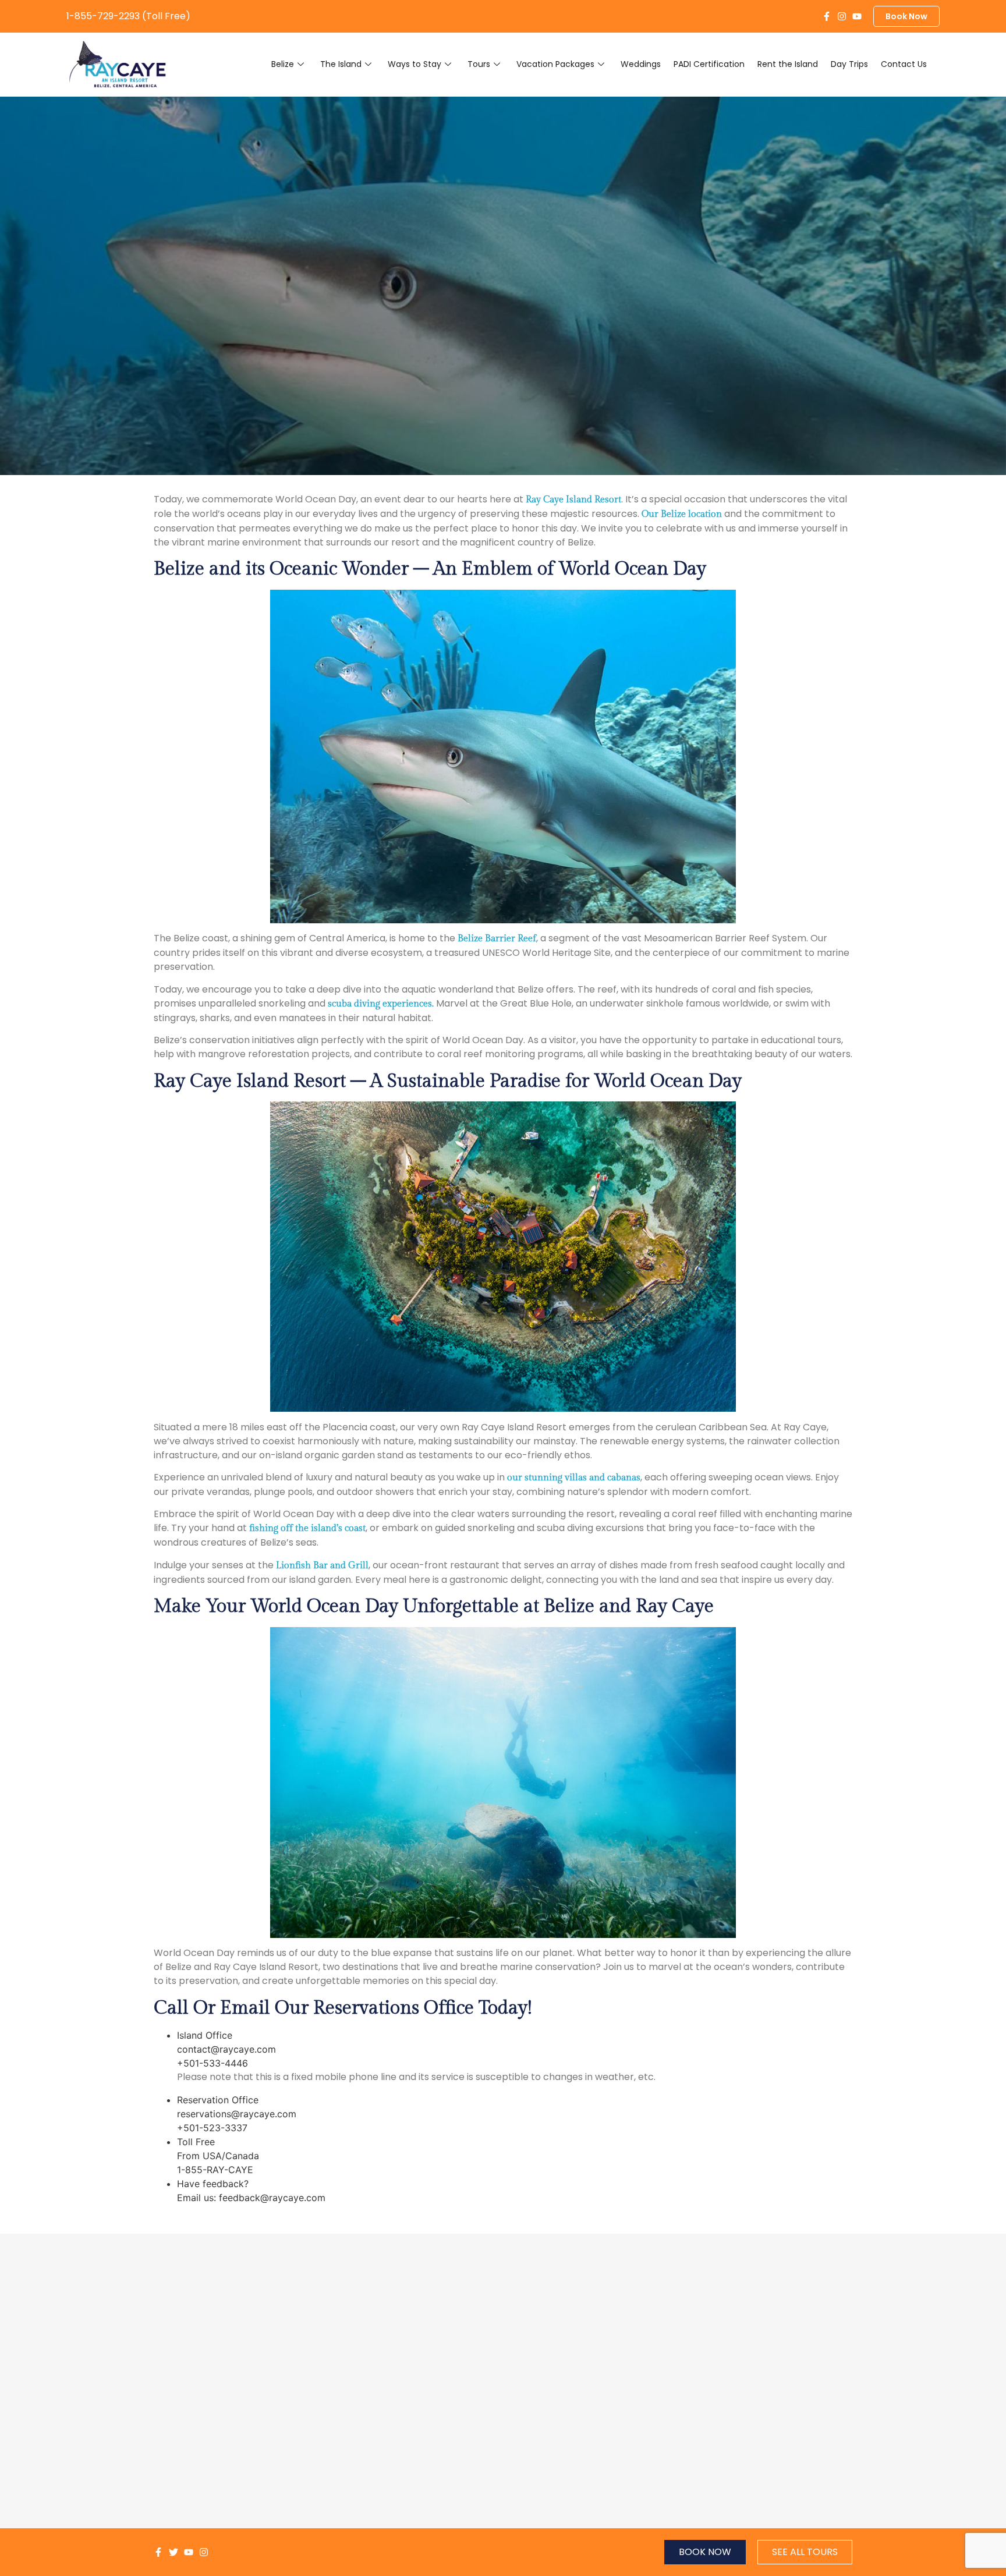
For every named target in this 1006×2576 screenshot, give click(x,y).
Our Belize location (682, 514)
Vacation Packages (555, 64)
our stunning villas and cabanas (574, 1478)
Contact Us (904, 64)
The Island (341, 64)
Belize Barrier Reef (497, 939)
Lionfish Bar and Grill (322, 1566)
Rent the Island (788, 64)
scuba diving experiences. (381, 1004)
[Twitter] (173, 2552)
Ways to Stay (415, 64)
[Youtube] (857, 16)
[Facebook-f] (827, 16)
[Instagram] (842, 16)
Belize (283, 64)
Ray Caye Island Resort (573, 500)
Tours (479, 64)
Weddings (641, 64)
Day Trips (849, 64)
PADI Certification (709, 64)
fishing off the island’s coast (307, 1528)
